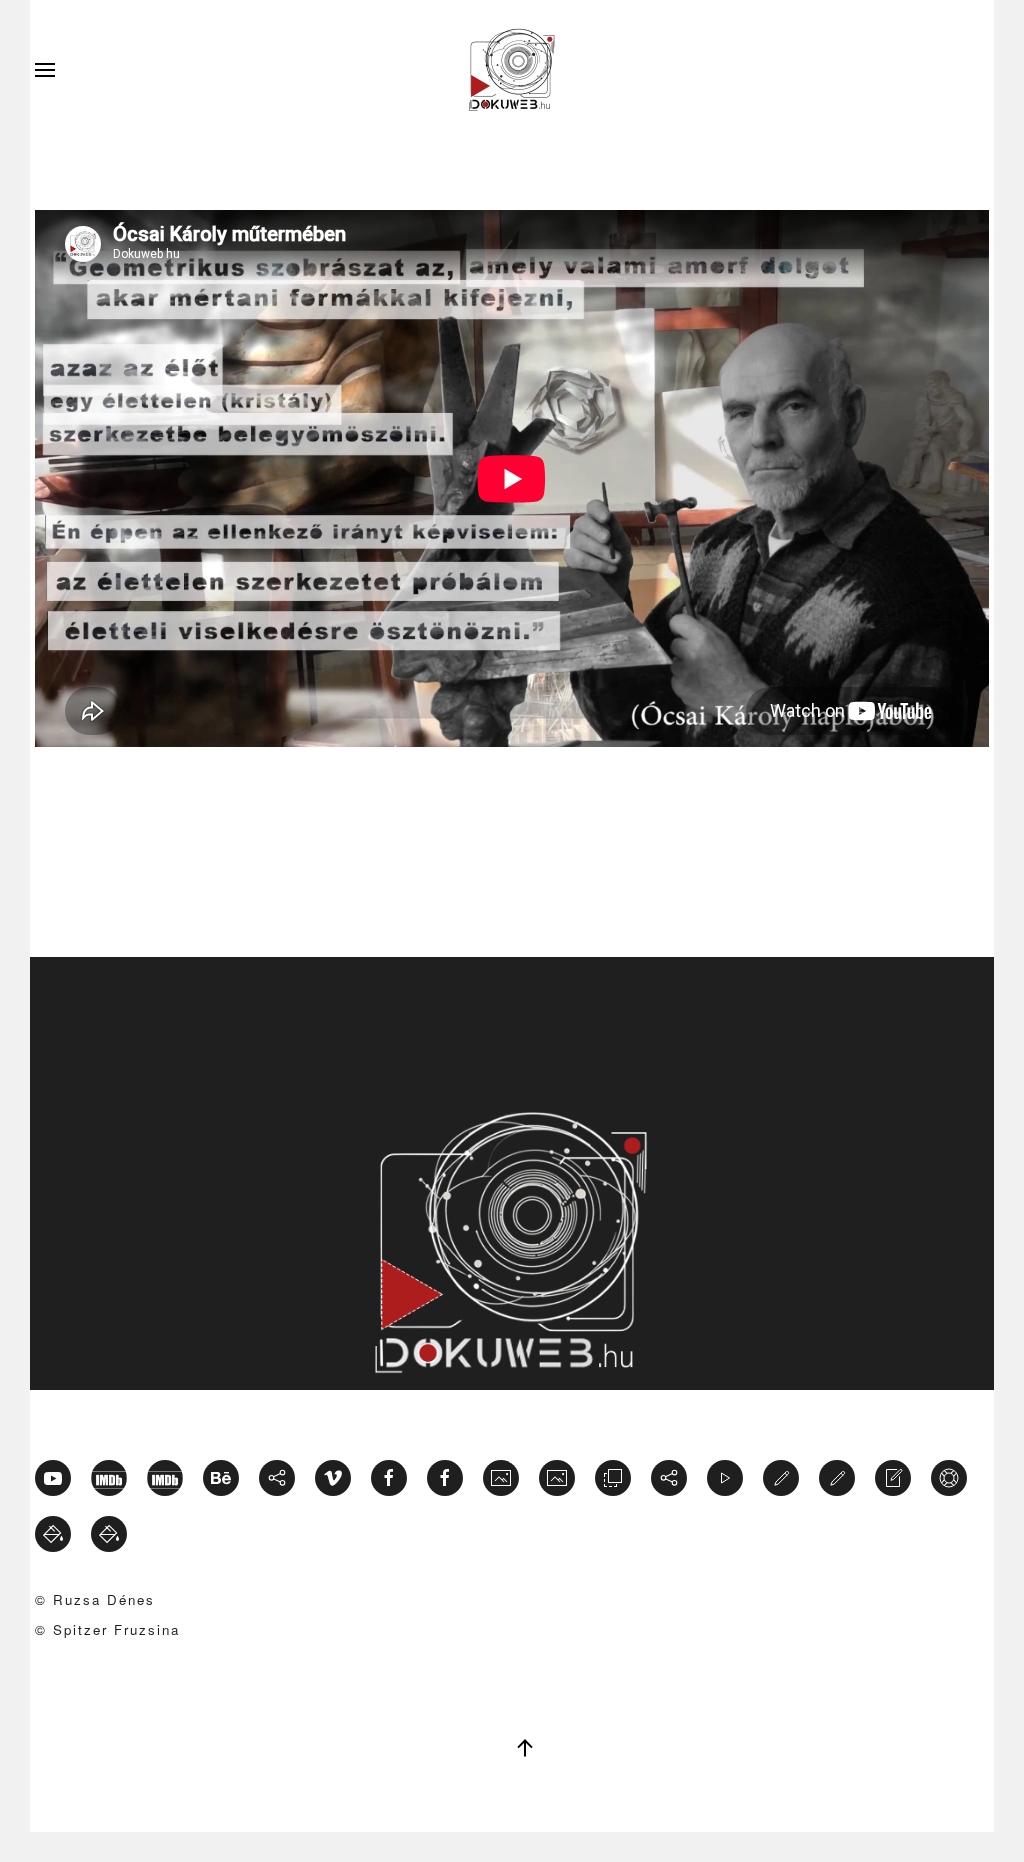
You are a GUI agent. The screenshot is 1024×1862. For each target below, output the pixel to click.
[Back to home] (512, 70)
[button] (45, 70)
